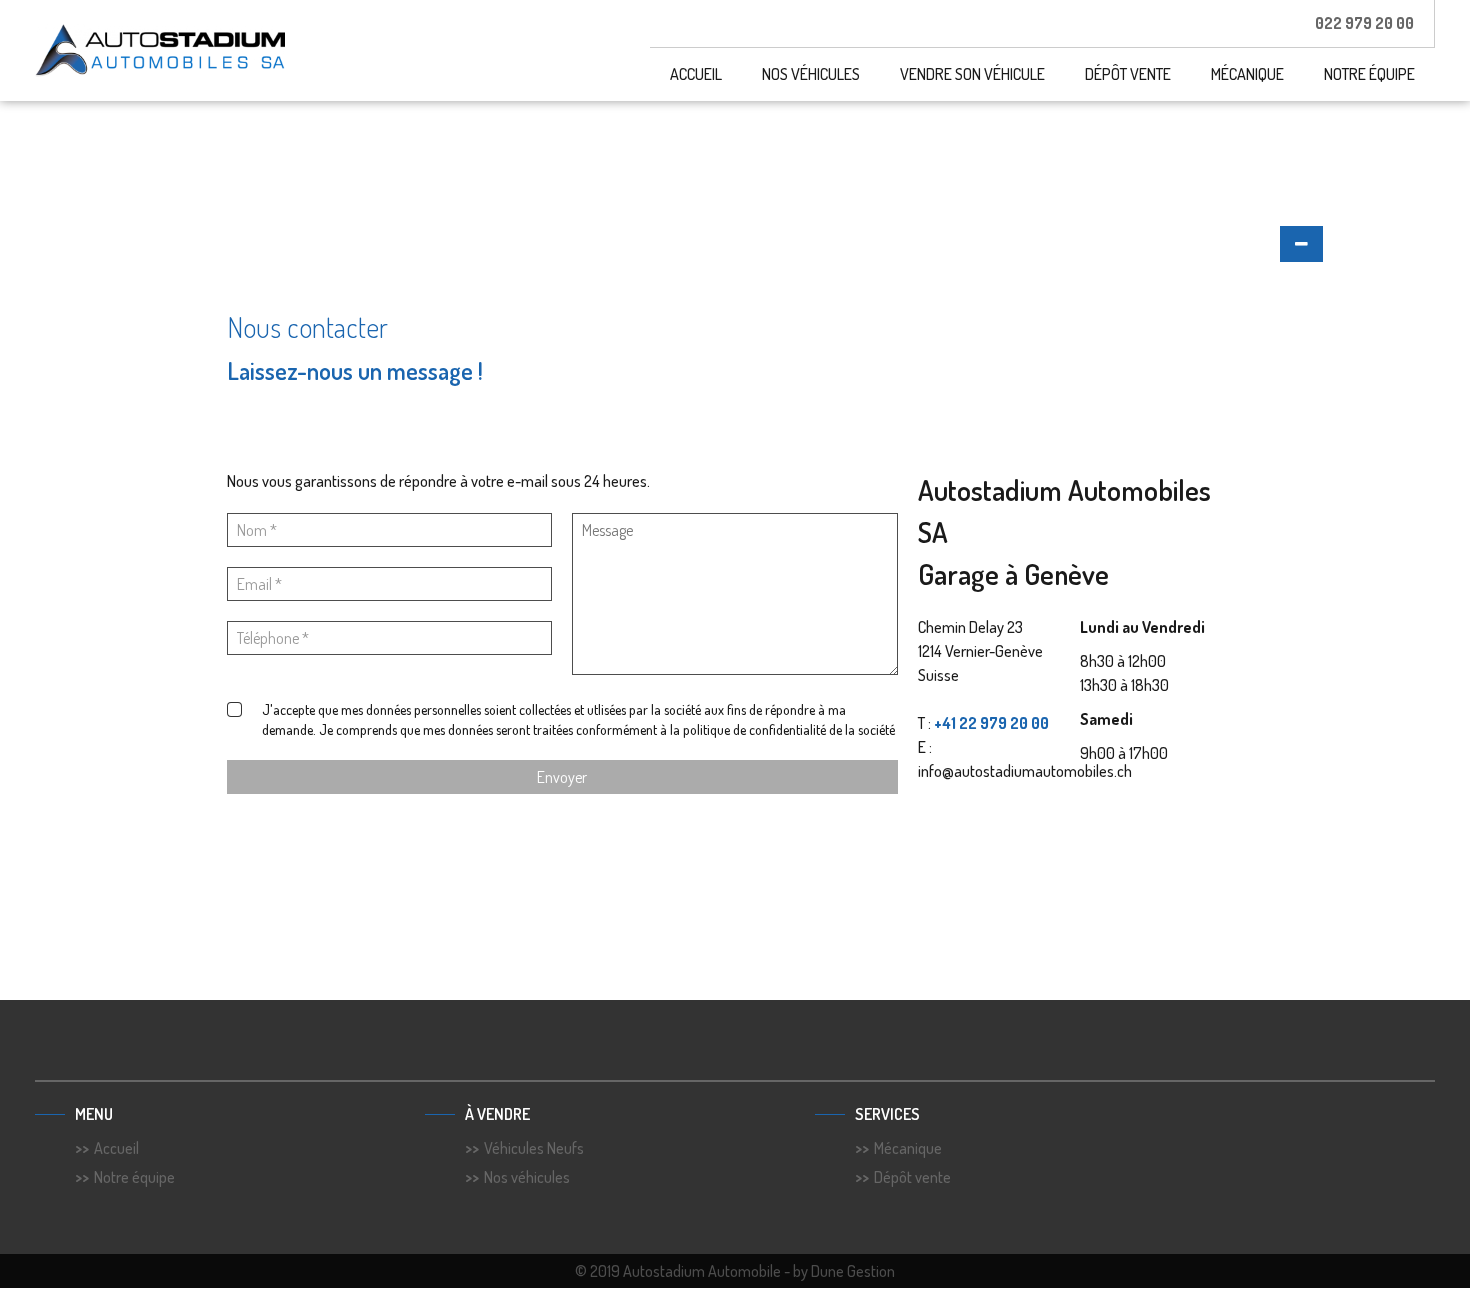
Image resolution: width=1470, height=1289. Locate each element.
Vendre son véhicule (972, 74)
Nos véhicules (811, 74)
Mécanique (1247, 74)
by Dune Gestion (844, 1271)
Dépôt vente (1128, 74)
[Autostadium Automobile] (160, 50)
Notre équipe (1369, 74)
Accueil (696, 74)
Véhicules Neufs (534, 1148)
